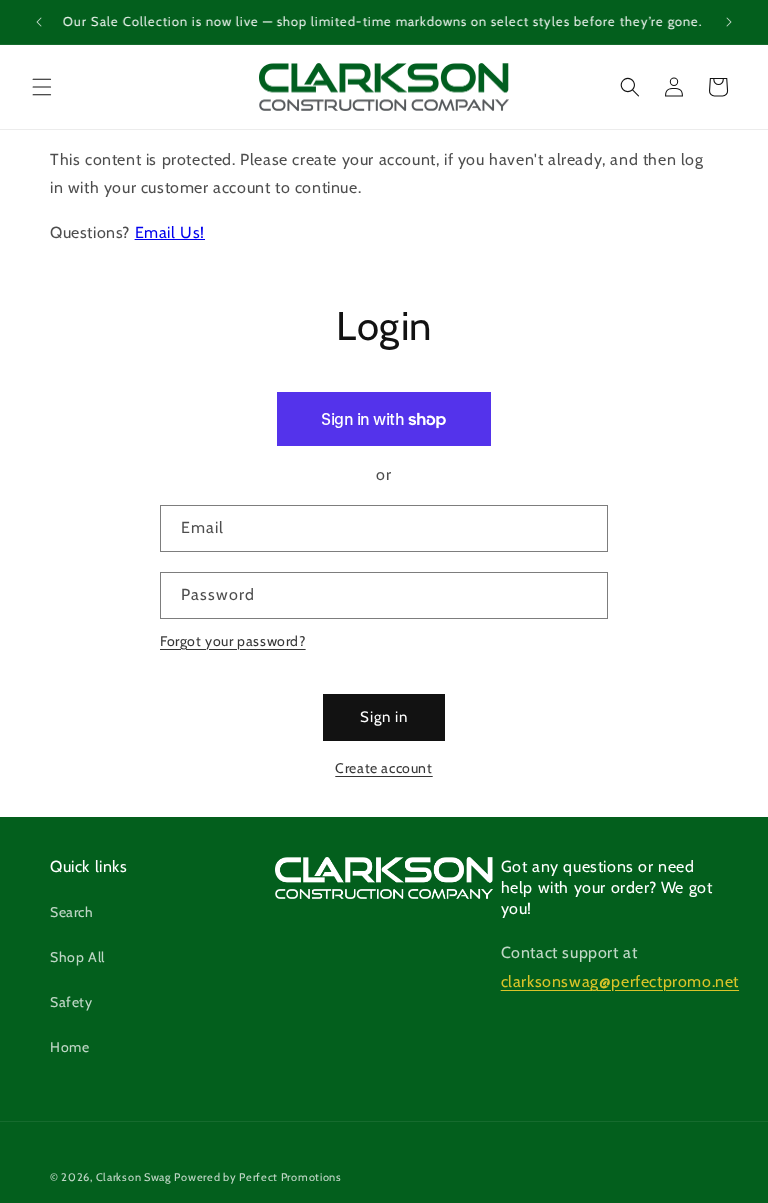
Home (69, 1047)
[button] (42, 87)
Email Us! (170, 232)
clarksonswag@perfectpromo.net (620, 981)
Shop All (77, 957)
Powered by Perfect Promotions (257, 1177)
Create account (383, 768)
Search (72, 912)
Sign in (384, 717)
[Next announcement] (729, 22)
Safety (71, 1002)
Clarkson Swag (133, 1177)
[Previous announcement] (39, 22)
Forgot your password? (233, 641)
